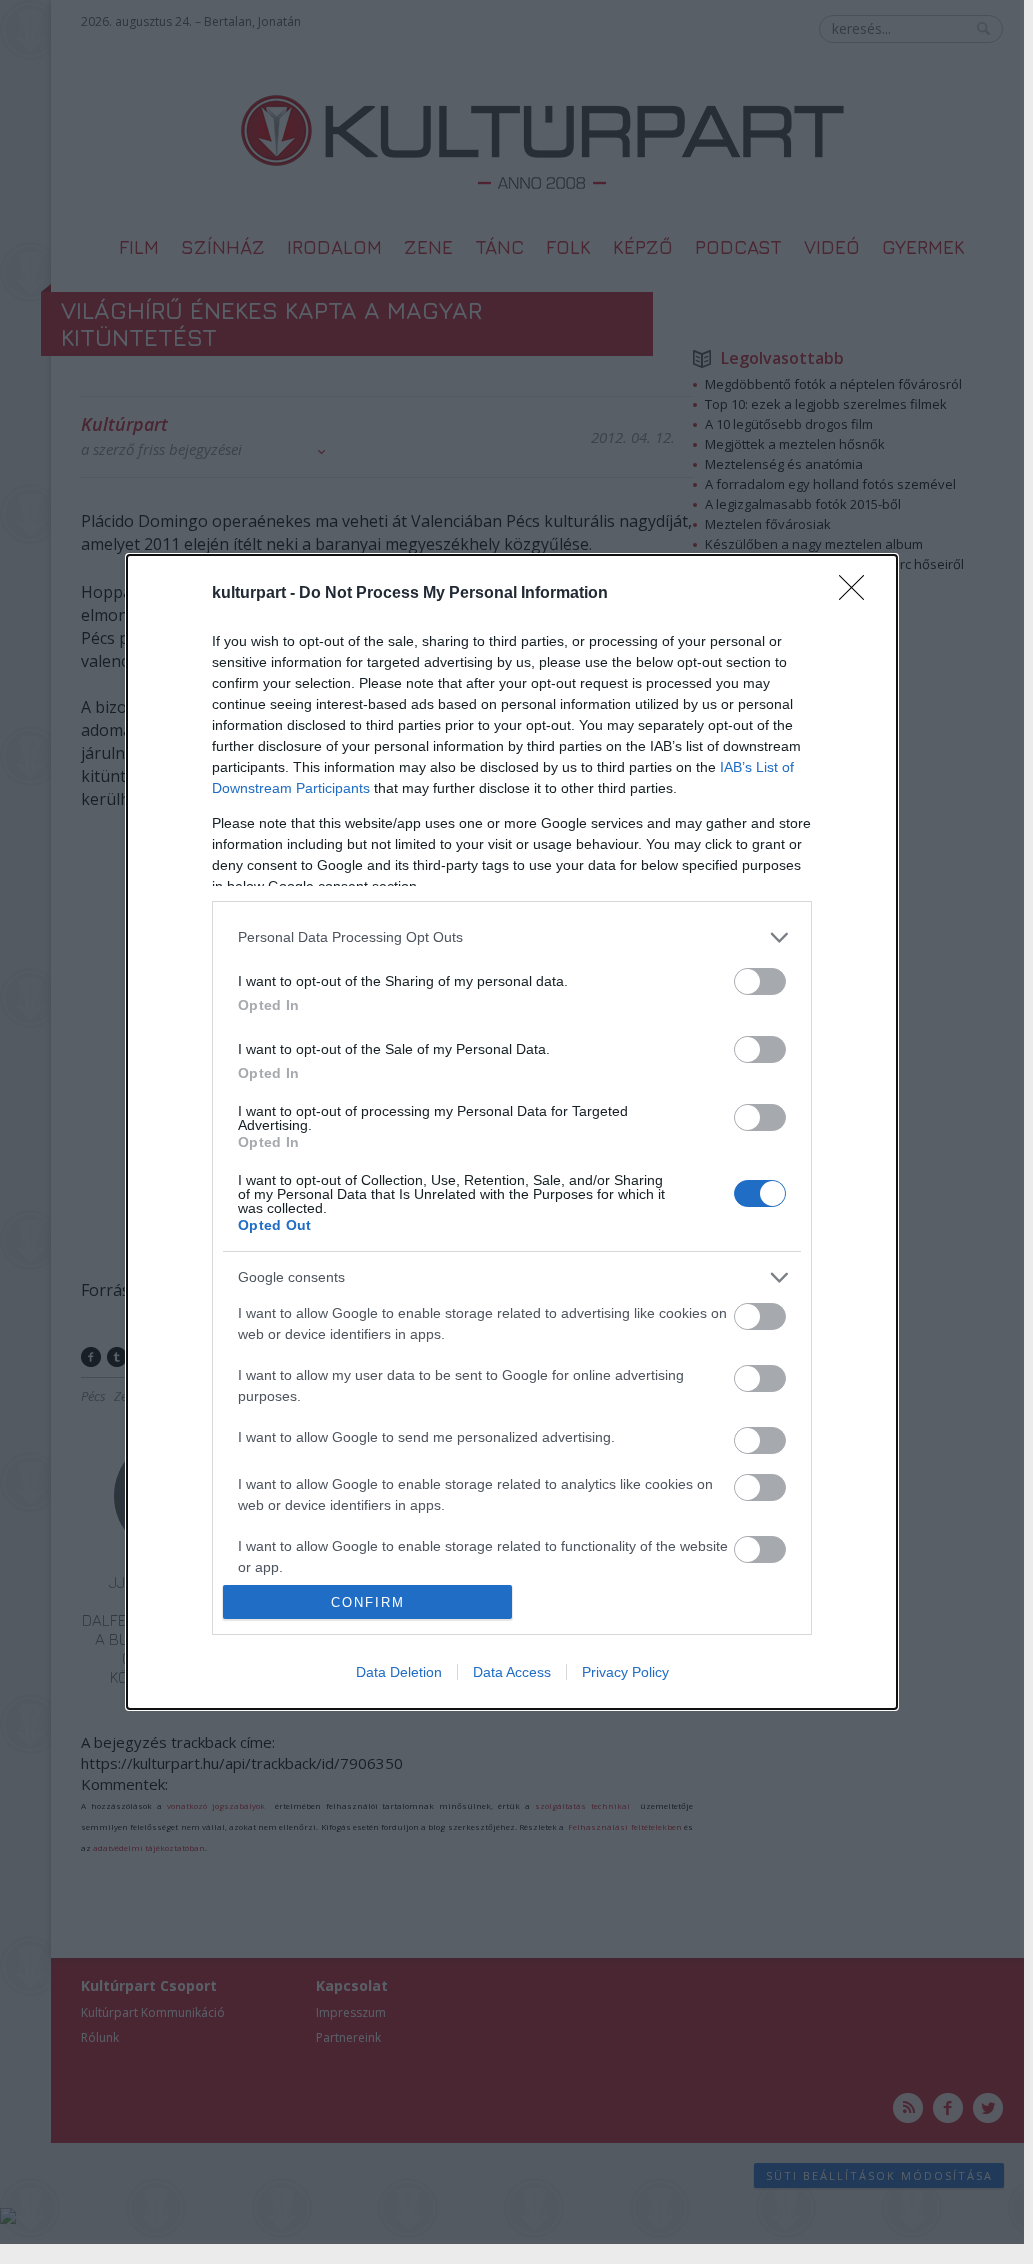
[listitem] (512, 937)
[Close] (858, 594)
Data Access (512, 1672)
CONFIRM (368, 1602)
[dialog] (512, 1132)
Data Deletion (399, 1672)
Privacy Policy (625, 1672)
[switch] (760, 981)
